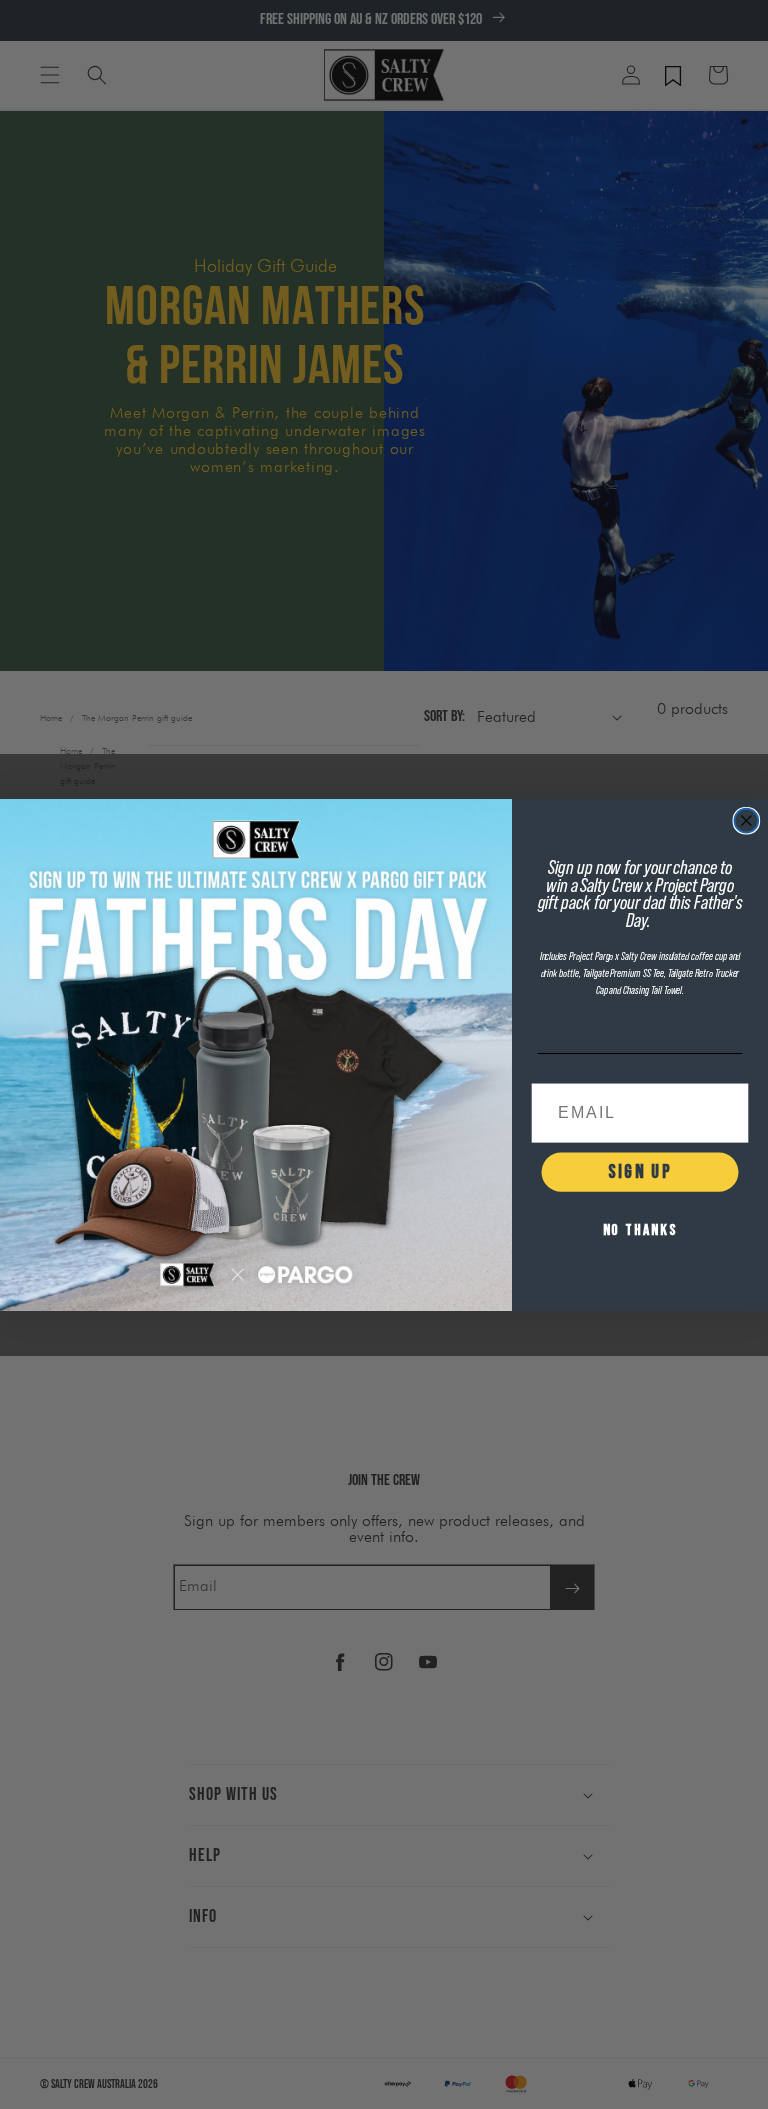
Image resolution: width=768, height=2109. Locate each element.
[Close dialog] (747, 820)
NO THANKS (640, 1230)
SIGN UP (639, 1172)
